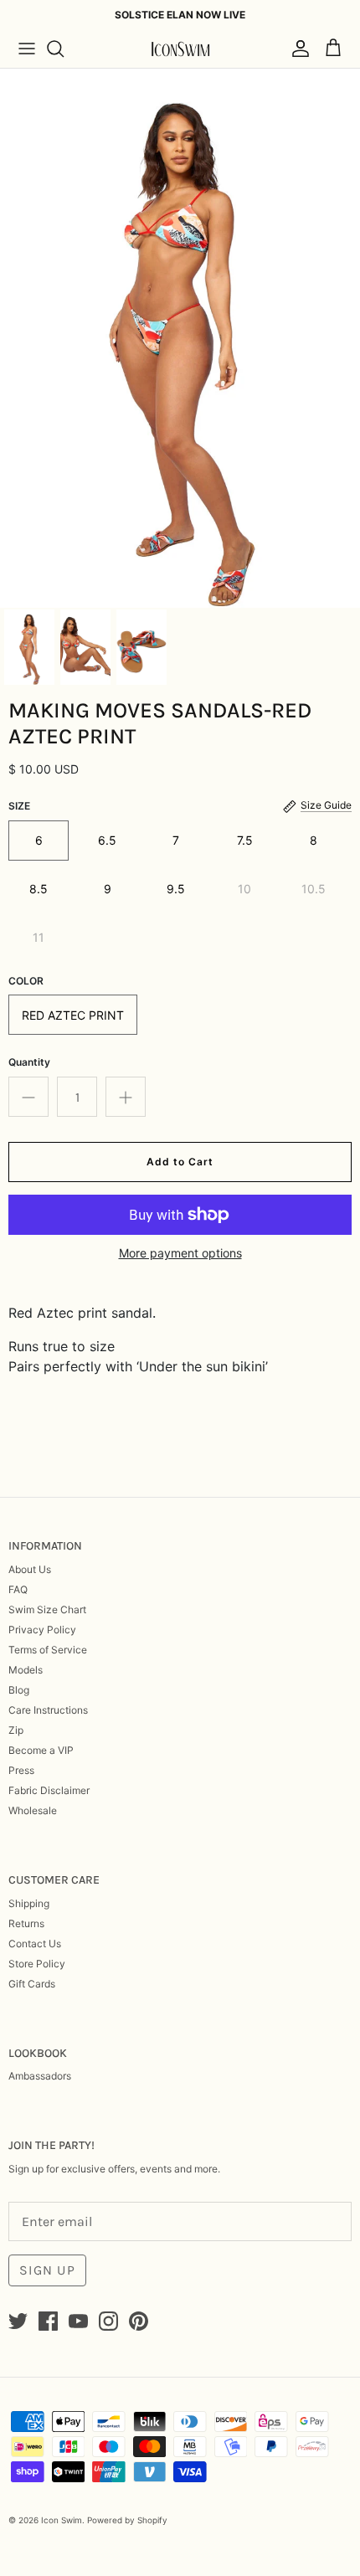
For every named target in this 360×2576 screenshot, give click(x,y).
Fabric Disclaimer (49, 1790)
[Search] (64, 49)
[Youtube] (78, 2321)
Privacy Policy (42, 1630)
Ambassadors (40, 2076)
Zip (16, 1730)
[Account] (296, 49)
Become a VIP (41, 1750)
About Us (30, 1569)
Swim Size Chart (47, 1609)
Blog (19, 1690)
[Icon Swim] (180, 49)
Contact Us (35, 1944)
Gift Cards (32, 1984)
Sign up (47, 2270)
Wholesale (33, 1810)
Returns (26, 1923)
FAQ (18, 1589)
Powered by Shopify (127, 2520)
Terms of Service (48, 1650)
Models (26, 1670)
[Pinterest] (139, 2321)
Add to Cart (180, 1162)
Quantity (29, 1062)
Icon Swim (62, 2520)
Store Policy (37, 1964)
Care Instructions (48, 1710)
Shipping (29, 1903)
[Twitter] (18, 2321)
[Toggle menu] (27, 49)
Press (21, 1770)
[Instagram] (108, 2321)
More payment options (180, 1253)
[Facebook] (48, 2321)
